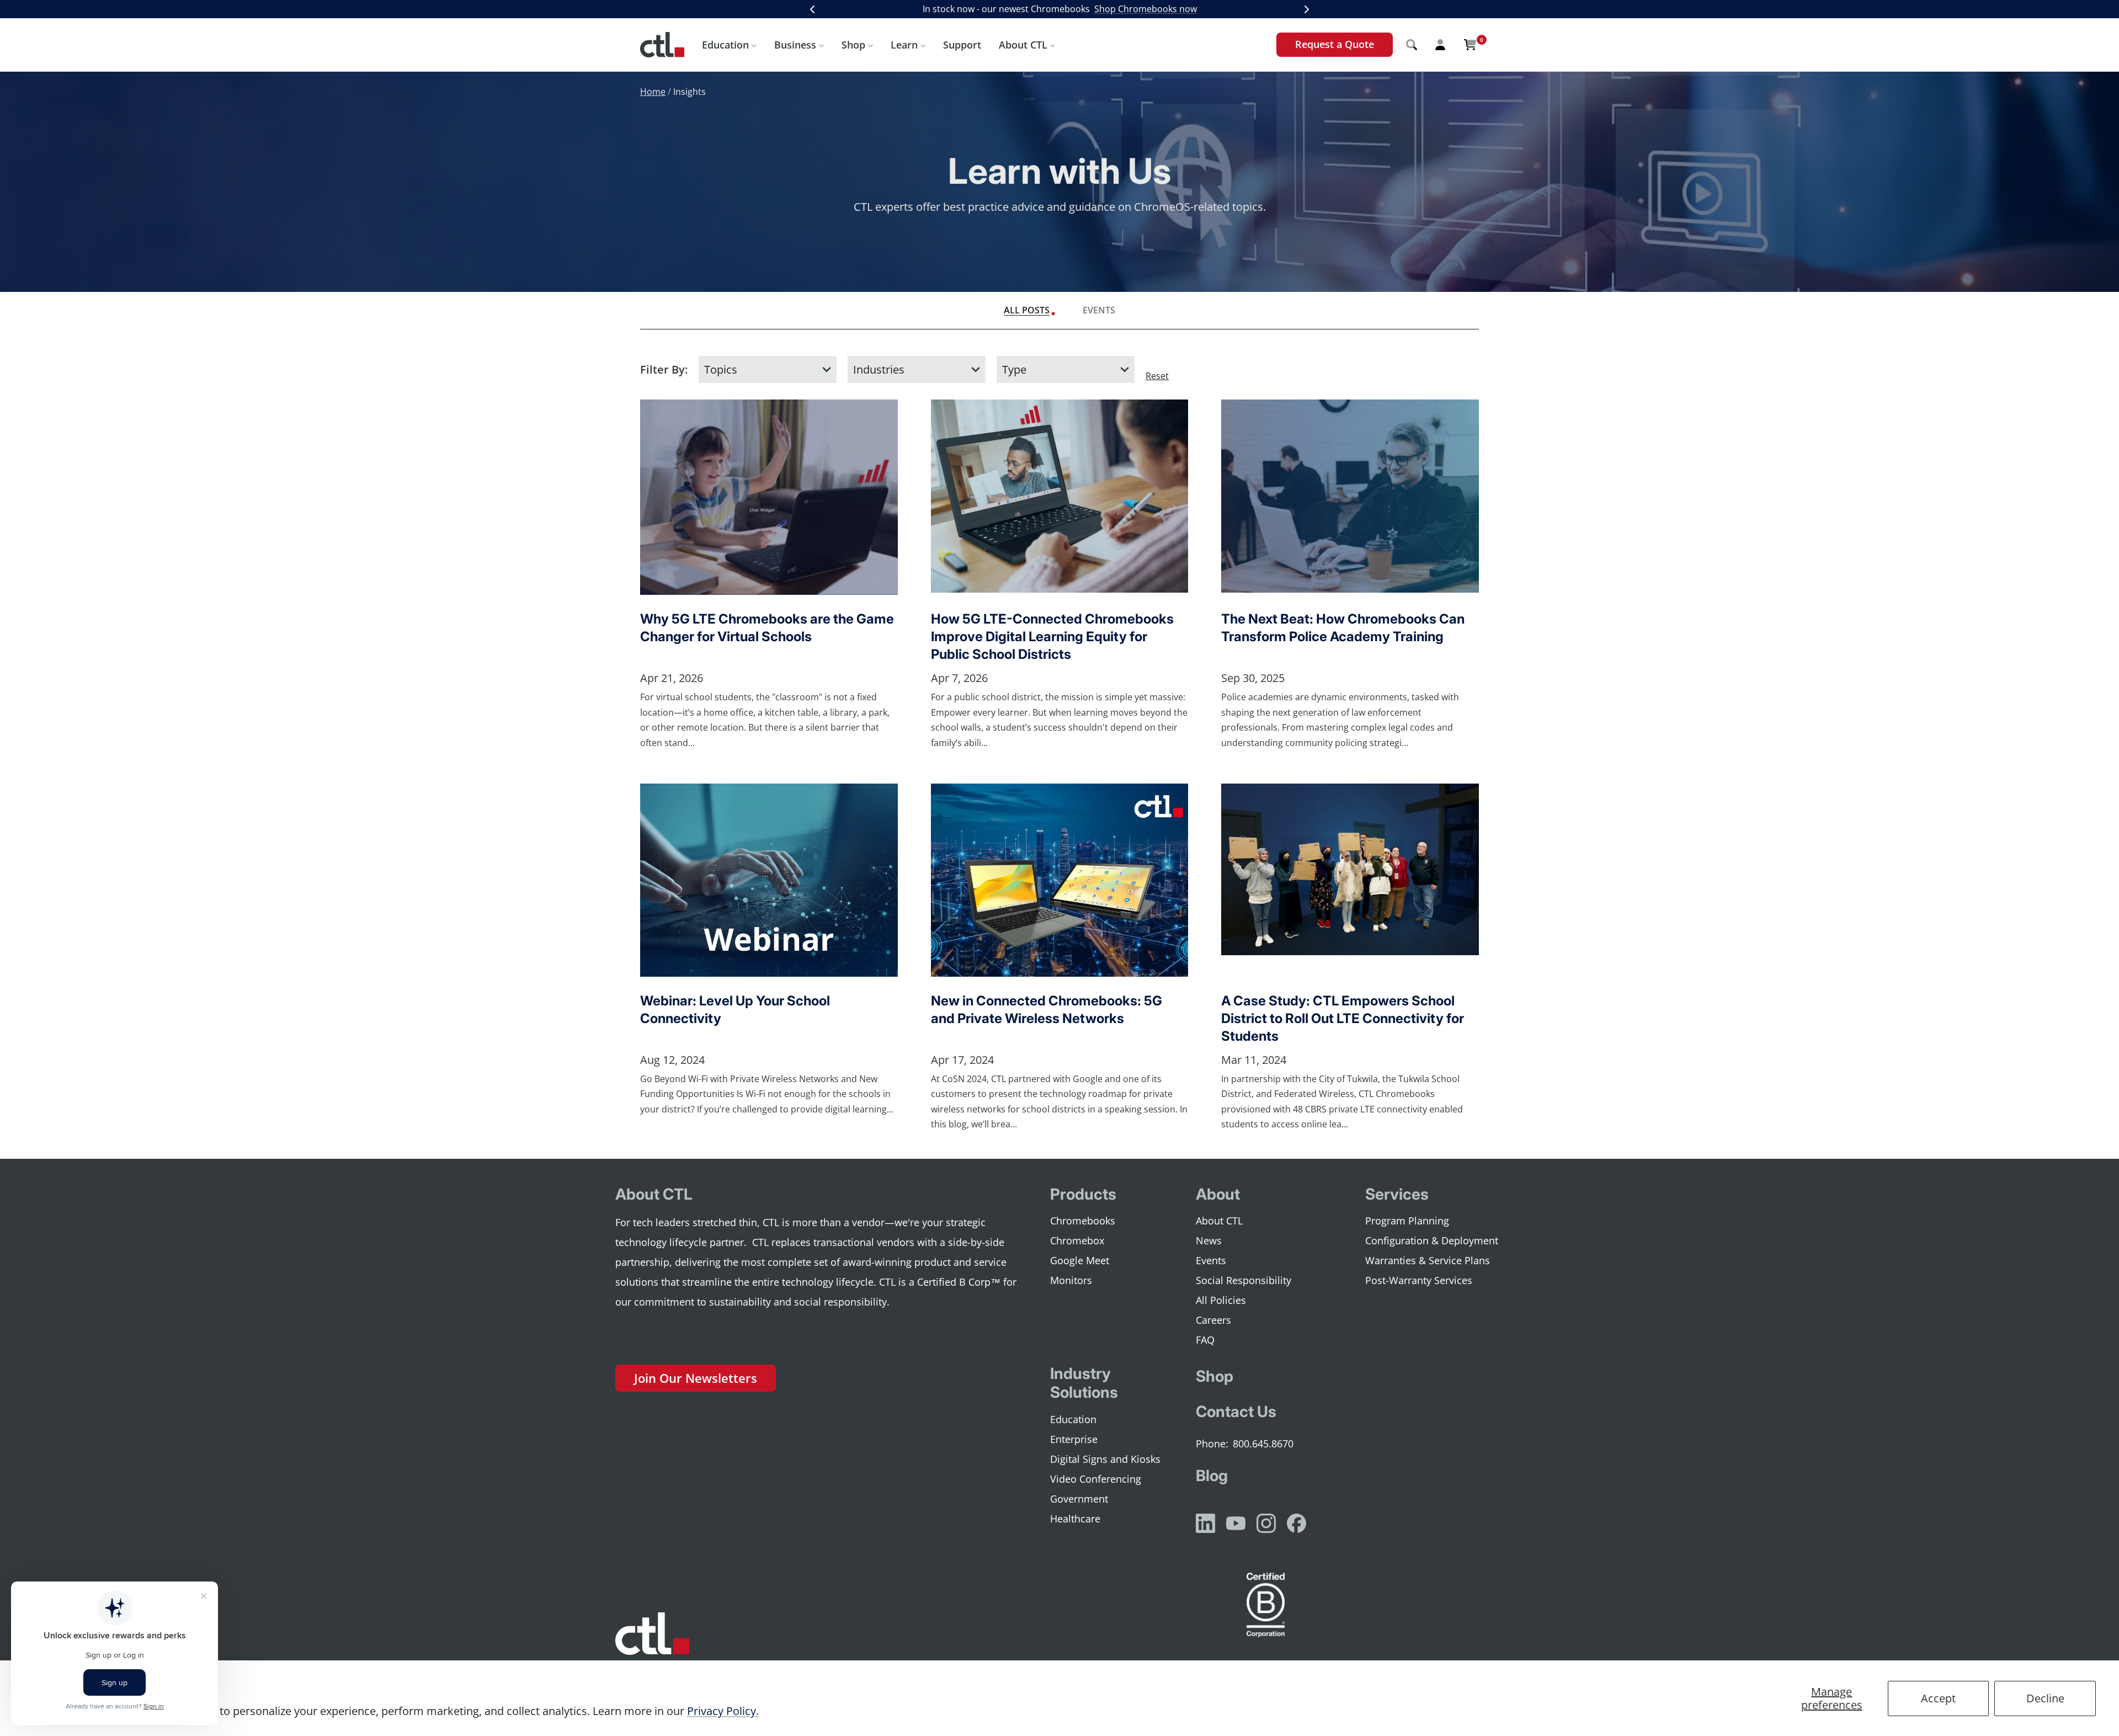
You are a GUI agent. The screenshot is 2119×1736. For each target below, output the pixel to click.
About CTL (1023, 45)
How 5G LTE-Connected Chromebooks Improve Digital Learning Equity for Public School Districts (1052, 637)
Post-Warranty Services (1419, 1280)
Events (1099, 310)
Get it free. (1178, 9)
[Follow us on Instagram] (1266, 1523)
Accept (1938, 1698)
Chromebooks (1083, 1221)
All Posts (1027, 310)
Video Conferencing (1096, 1479)
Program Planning (1407, 1221)
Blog (1212, 1476)
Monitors (1071, 1280)
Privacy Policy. (723, 1711)
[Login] (1440, 45)
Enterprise (1074, 1439)
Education (725, 45)
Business (795, 45)
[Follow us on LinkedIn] (1205, 1523)
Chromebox (1077, 1240)
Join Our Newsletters (696, 1378)
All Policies (1221, 1300)
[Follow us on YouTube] (1236, 1523)
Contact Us (1236, 1412)
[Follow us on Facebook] (1297, 1523)
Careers (1213, 1320)
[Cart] (1470, 45)
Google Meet (1080, 1260)
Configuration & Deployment (1432, 1240)
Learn (904, 45)
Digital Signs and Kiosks (1105, 1459)
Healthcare (1075, 1519)
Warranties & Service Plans (1428, 1260)
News (1209, 1240)
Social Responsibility (1244, 1280)
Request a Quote (1335, 44)
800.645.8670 (1263, 1444)
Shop (853, 45)
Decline (2045, 1698)
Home (653, 92)
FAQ (1205, 1340)
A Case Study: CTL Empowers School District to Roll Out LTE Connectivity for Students (1343, 1018)
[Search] (1412, 45)
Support (962, 45)
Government (1079, 1499)
